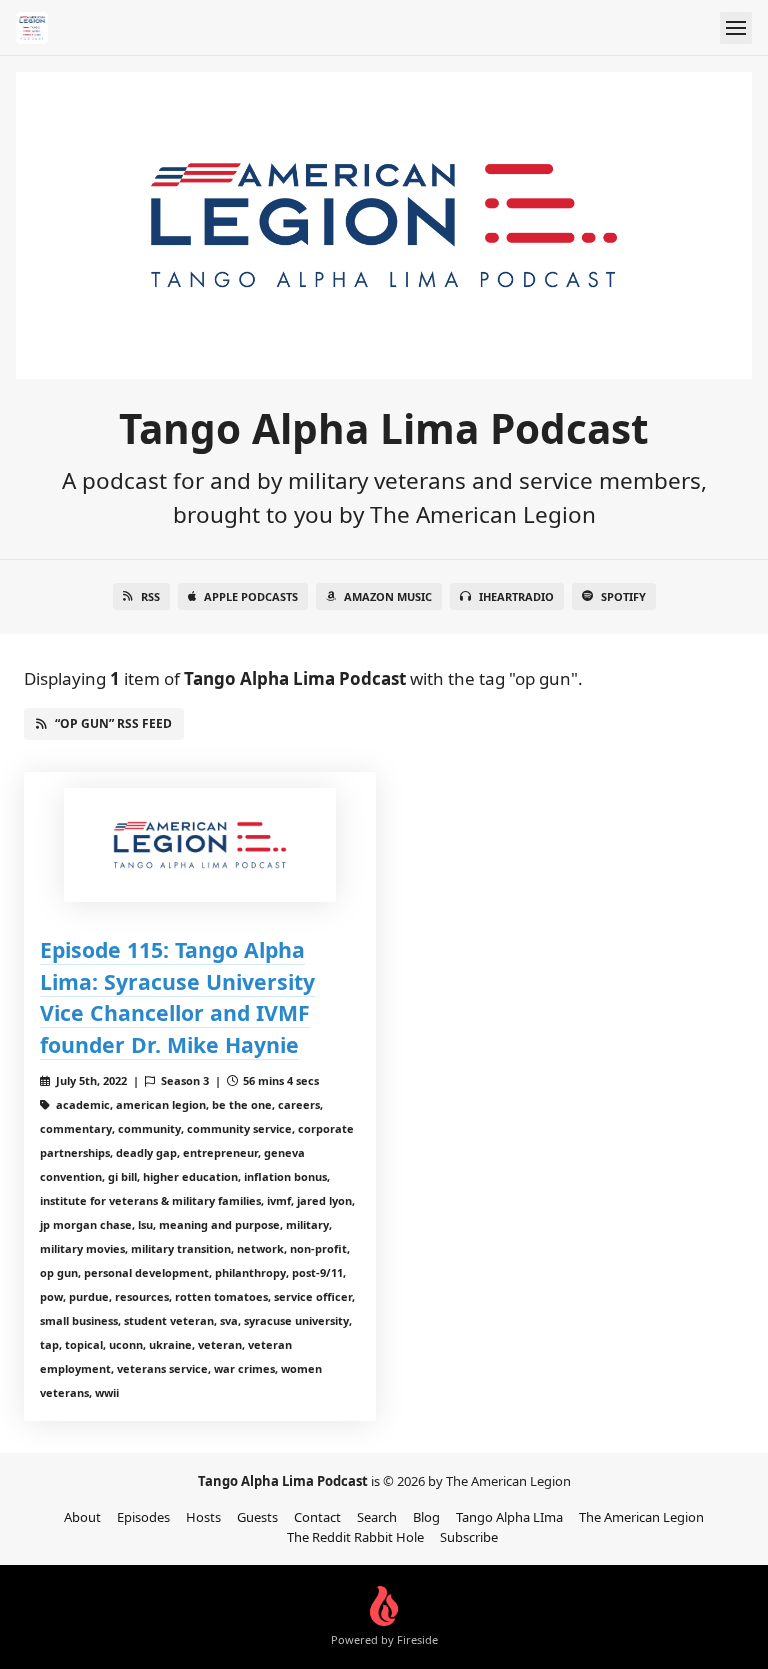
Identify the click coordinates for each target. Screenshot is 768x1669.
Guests (257, 1517)
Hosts (203, 1517)
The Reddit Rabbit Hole (355, 1537)
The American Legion (641, 1517)
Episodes (143, 1517)
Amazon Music (388, 596)
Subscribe (469, 1537)
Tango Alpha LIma (509, 1517)
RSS (150, 596)
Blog (426, 1517)
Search (377, 1517)
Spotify (623, 596)
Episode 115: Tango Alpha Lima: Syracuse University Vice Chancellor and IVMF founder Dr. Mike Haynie (177, 997)
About (82, 1517)
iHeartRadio (516, 596)
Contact (317, 1517)
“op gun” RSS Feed (113, 723)
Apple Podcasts (251, 596)
